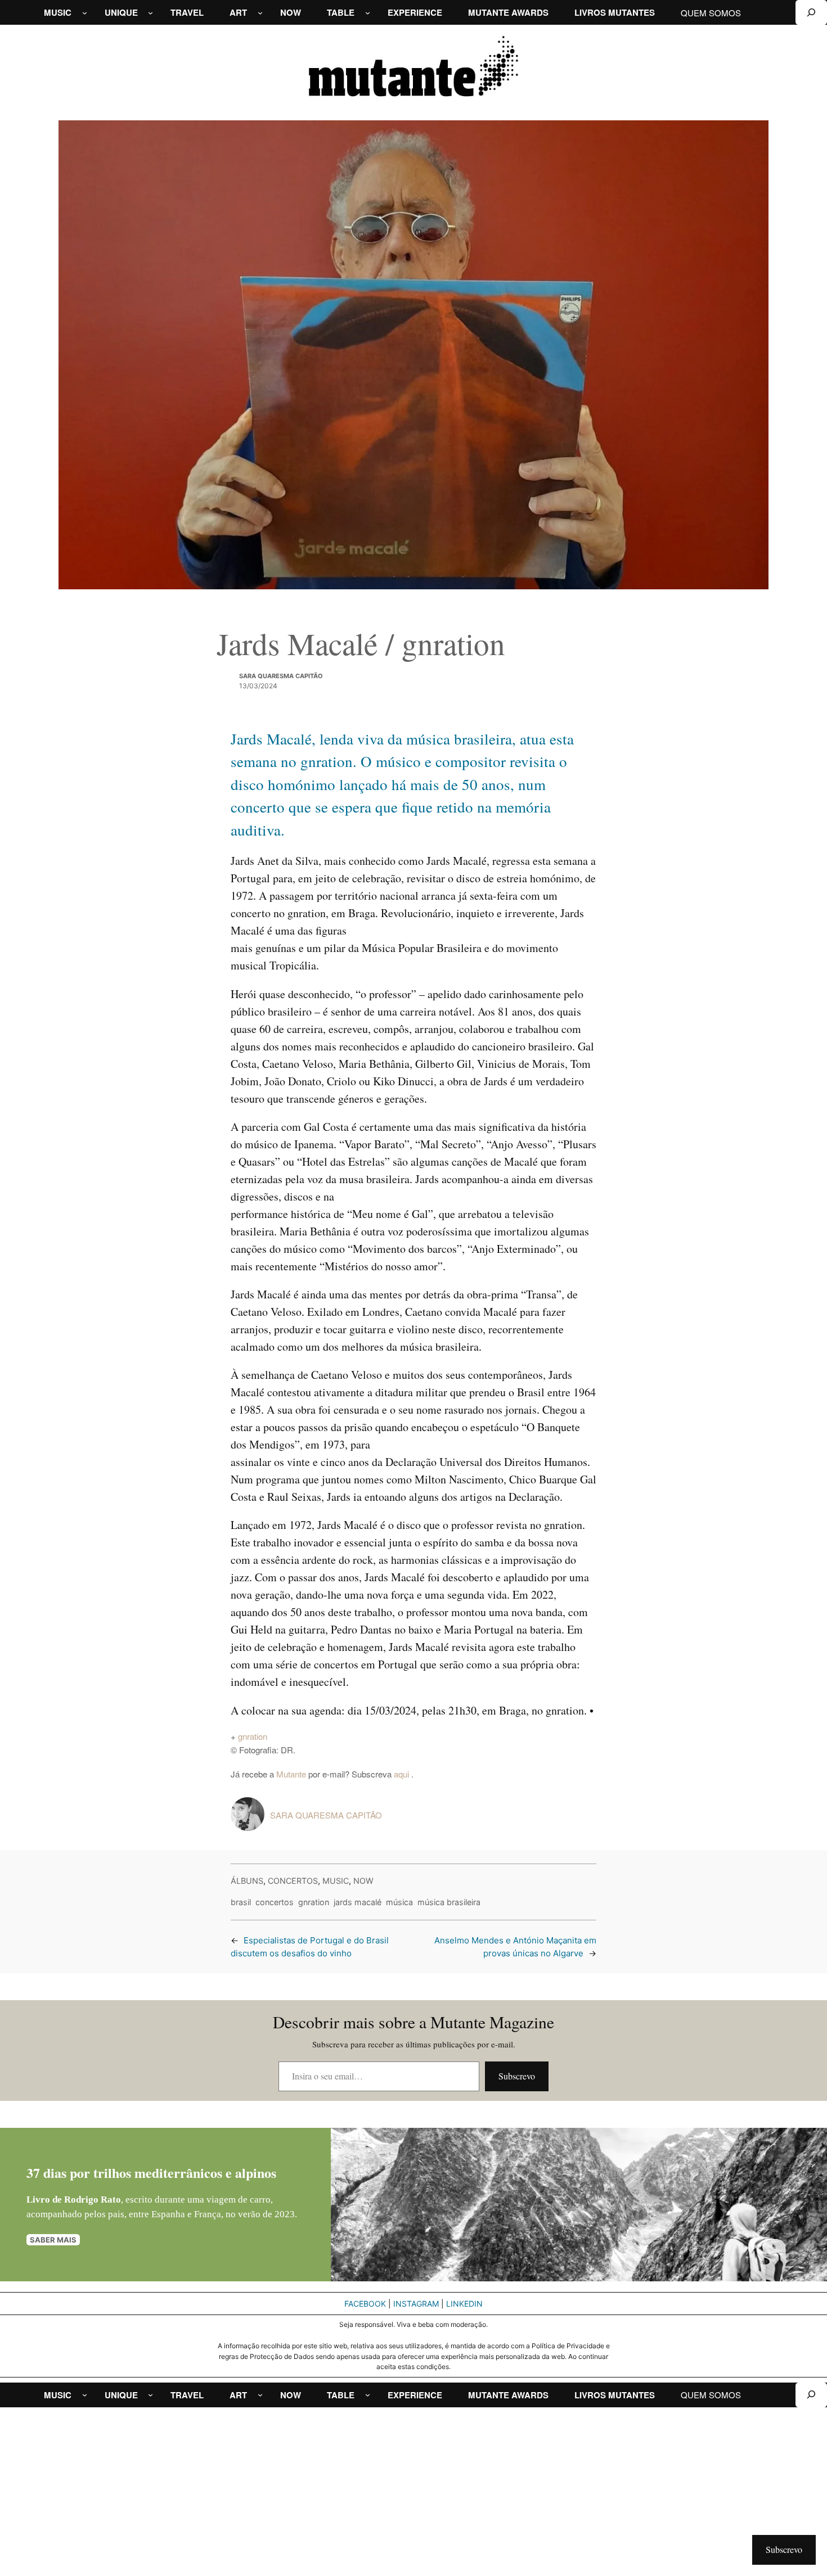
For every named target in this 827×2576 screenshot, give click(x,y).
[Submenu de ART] (260, 13)
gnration (253, 1736)
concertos (275, 1902)
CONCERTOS (293, 1881)
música (399, 1902)
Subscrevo (517, 2076)
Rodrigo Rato (93, 2200)
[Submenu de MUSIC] (85, 13)
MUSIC (336, 1881)
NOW (363, 1881)
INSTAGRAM (416, 2304)
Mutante (291, 1774)
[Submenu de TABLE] (368, 13)
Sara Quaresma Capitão (281, 676)
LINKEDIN (464, 2304)
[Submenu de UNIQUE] (150, 13)
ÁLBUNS (247, 1881)
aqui (403, 1774)
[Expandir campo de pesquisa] (811, 12)
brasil (241, 1902)
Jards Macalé (358, 1902)
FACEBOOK (365, 2304)
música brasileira (449, 1902)
